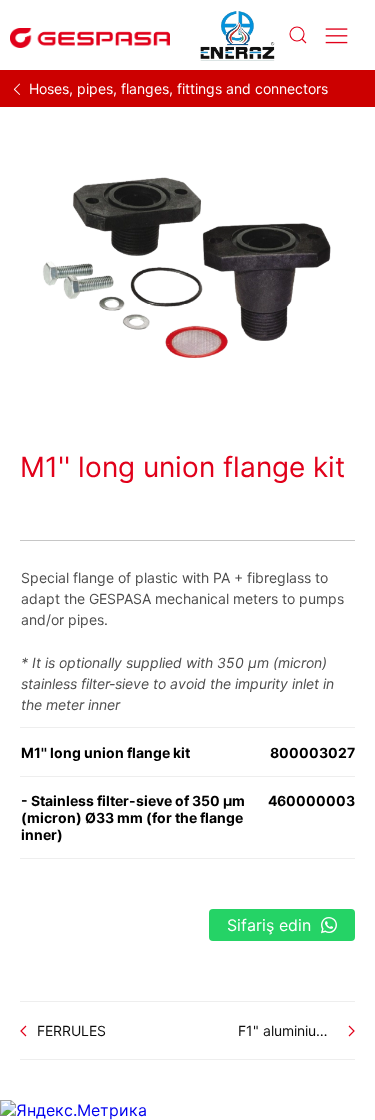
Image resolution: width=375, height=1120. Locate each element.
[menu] (336, 35)
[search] (297, 35)
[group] (187, 264)
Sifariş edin (269, 925)
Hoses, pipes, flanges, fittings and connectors (178, 88)
